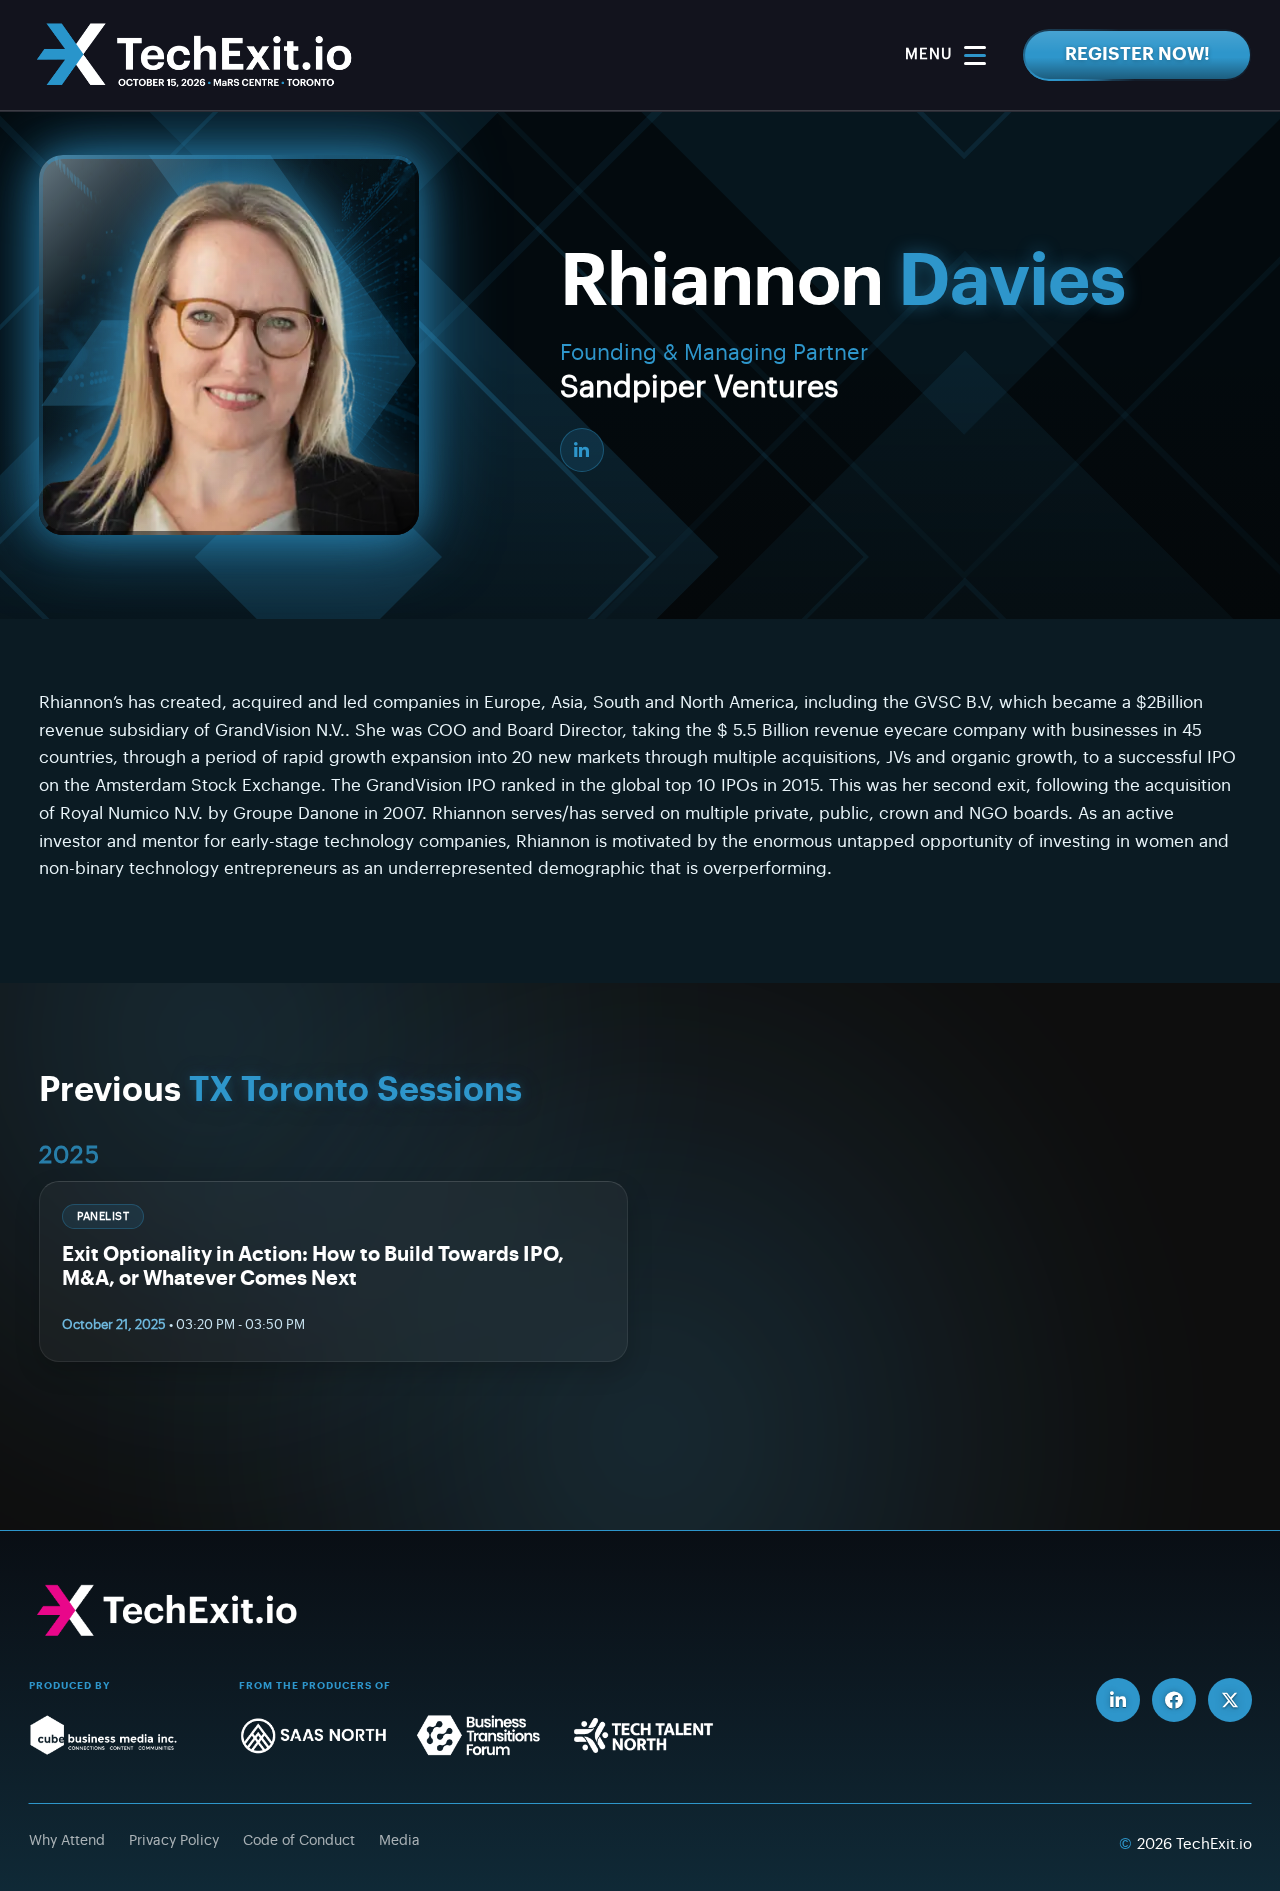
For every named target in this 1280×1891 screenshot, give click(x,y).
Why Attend (67, 1841)
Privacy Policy (174, 1841)
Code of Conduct (299, 1841)
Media (399, 1841)
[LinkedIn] (582, 450)
